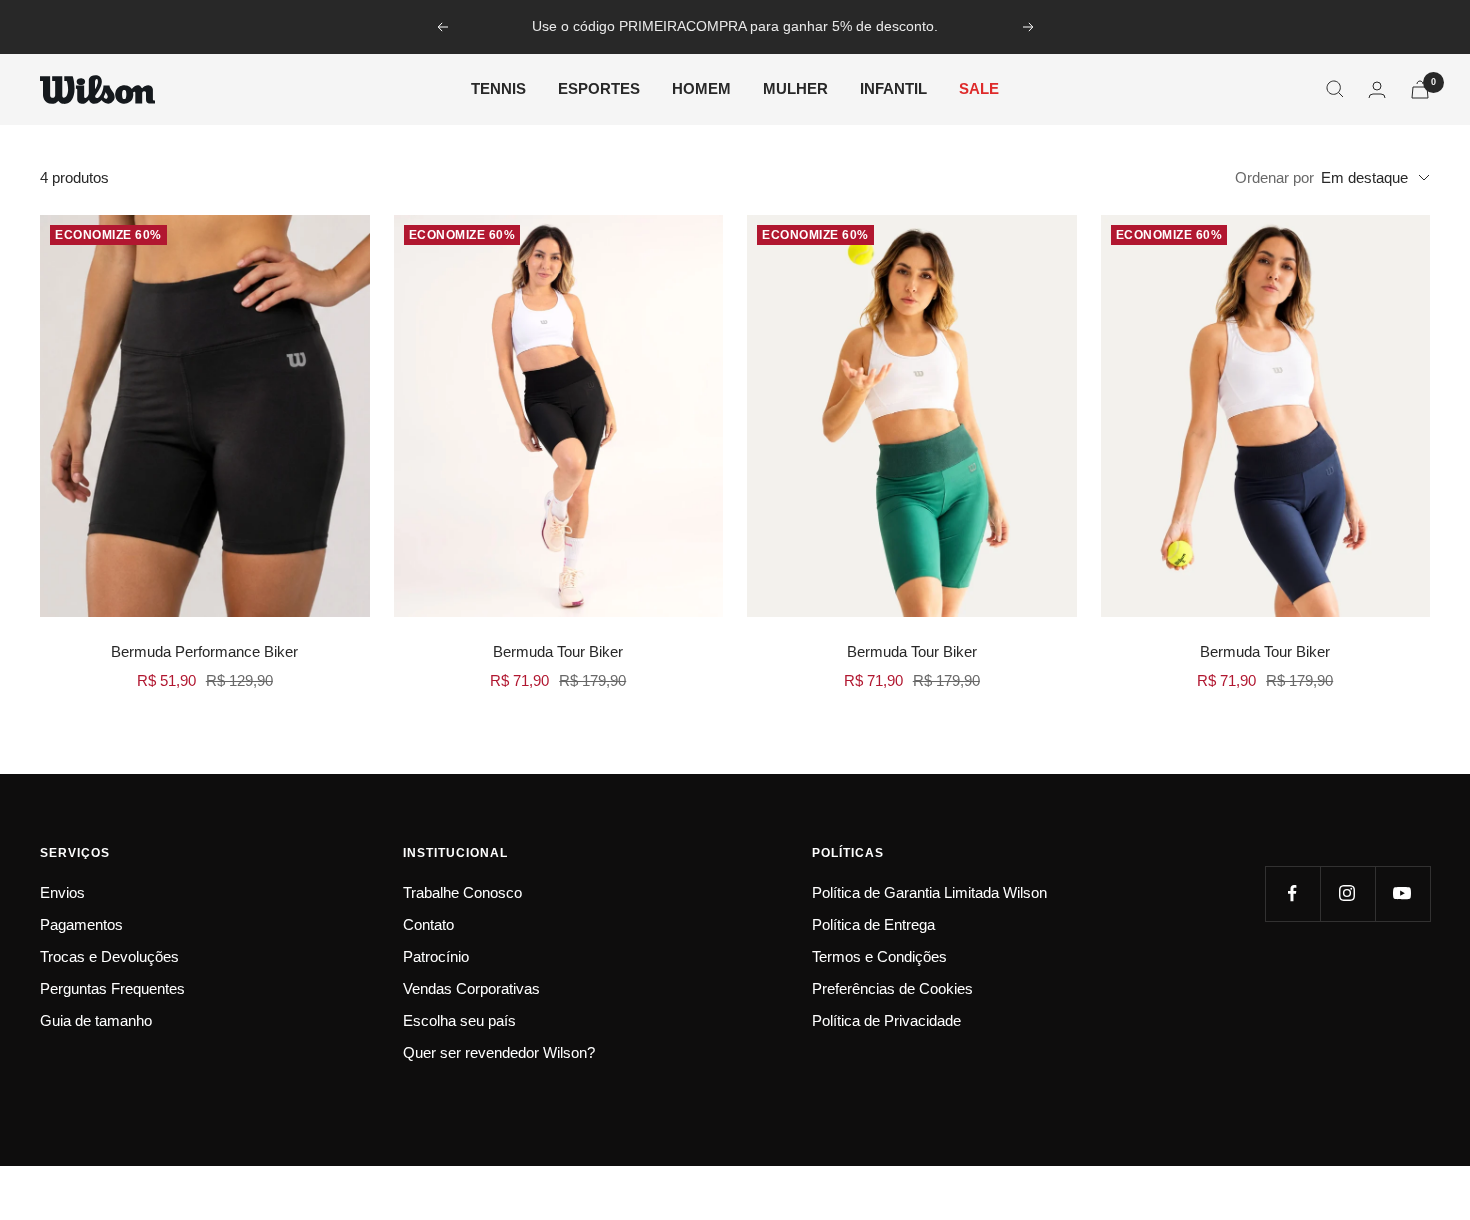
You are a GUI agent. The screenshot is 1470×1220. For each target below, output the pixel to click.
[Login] (1377, 89)
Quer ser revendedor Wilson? (499, 1052)
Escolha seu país (459, 1020)
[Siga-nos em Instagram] (1347, 893)
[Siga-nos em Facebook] (1292, 893)
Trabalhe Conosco (462, 892)
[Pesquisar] (1335, 89)
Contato (428, 924)
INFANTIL (893, 88)
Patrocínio (436, 956)
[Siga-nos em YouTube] (1402, 893)
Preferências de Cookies (892, 988)
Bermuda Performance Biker (204, 651)
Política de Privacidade (886, 1020)
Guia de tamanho (96, 1020)
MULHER (795, 88)
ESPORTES (599, 88)
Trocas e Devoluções (109, 956)
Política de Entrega (873, 924)
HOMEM (701, 88)
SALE (979, 88)
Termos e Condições (879, 956)
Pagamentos (81, 924)
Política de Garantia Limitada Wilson (929, 892)
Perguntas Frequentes (112, 988)
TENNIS (498, 88)
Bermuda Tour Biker (558, 651)
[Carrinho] (1420, 89)
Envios (62, 892)
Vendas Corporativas (471, 988)
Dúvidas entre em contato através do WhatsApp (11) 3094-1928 (737, 27)
